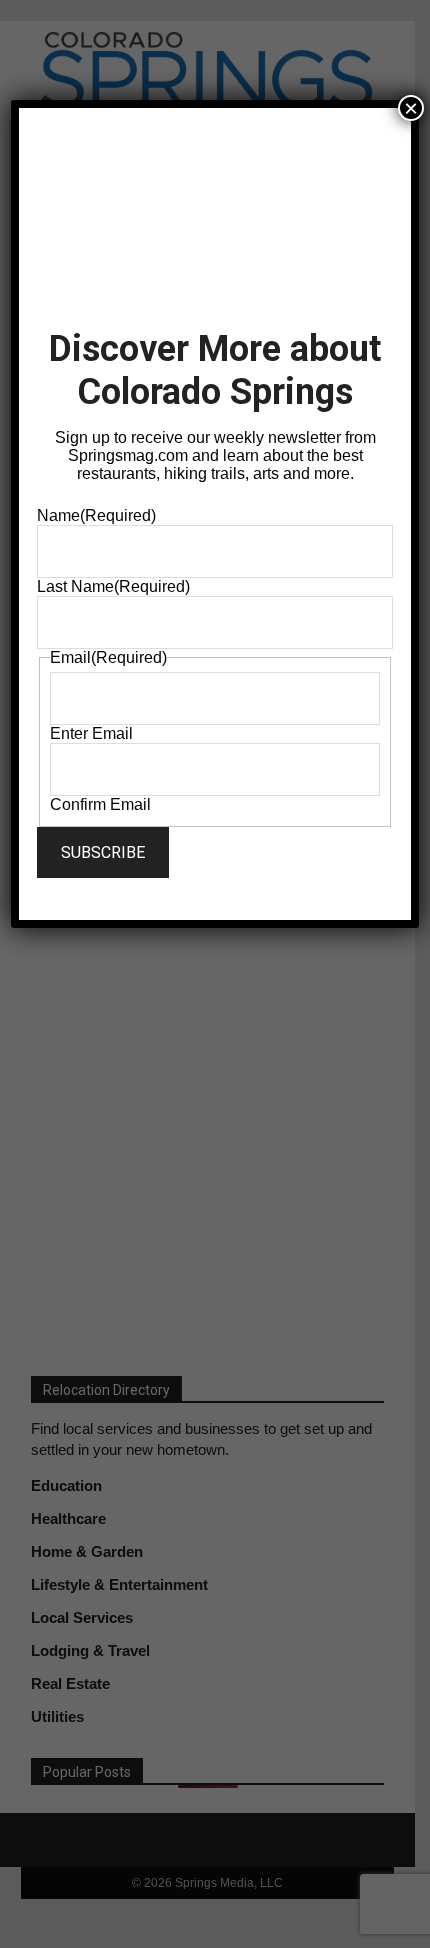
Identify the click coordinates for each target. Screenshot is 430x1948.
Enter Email (91, 733)
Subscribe (103, 852)
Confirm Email (100, 804)
